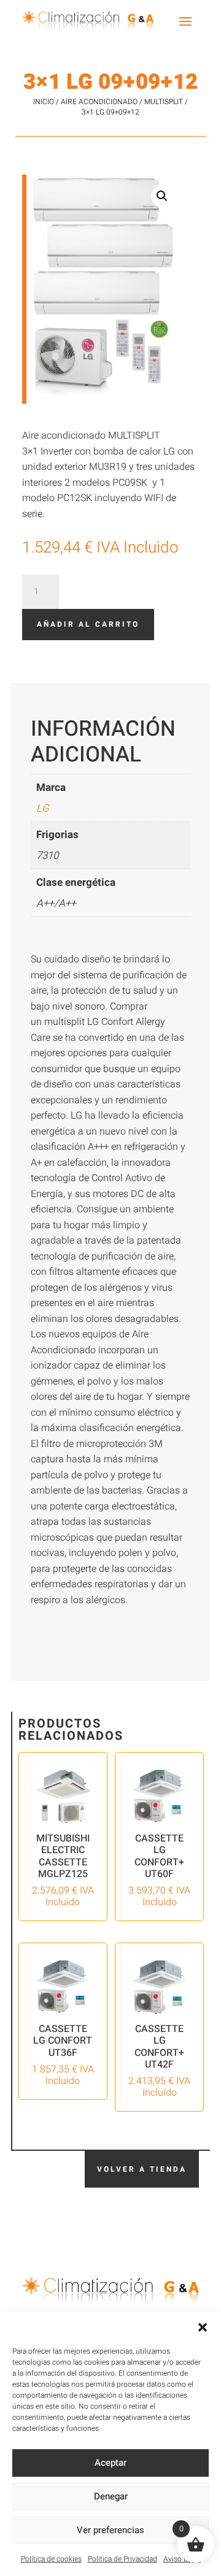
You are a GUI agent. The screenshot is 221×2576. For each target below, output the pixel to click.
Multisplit (164, 102)
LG (43, 808)
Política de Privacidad (122, 2559)
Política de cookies (51, 2559)
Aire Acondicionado (99, 102)
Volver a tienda (142, 2169)
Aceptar (110, 2463)
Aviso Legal (182, 2559)
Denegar (111, 2496)
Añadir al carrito (88, 624)
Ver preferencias (110, 2530)
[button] (203, 2327)
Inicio (44, 102)
